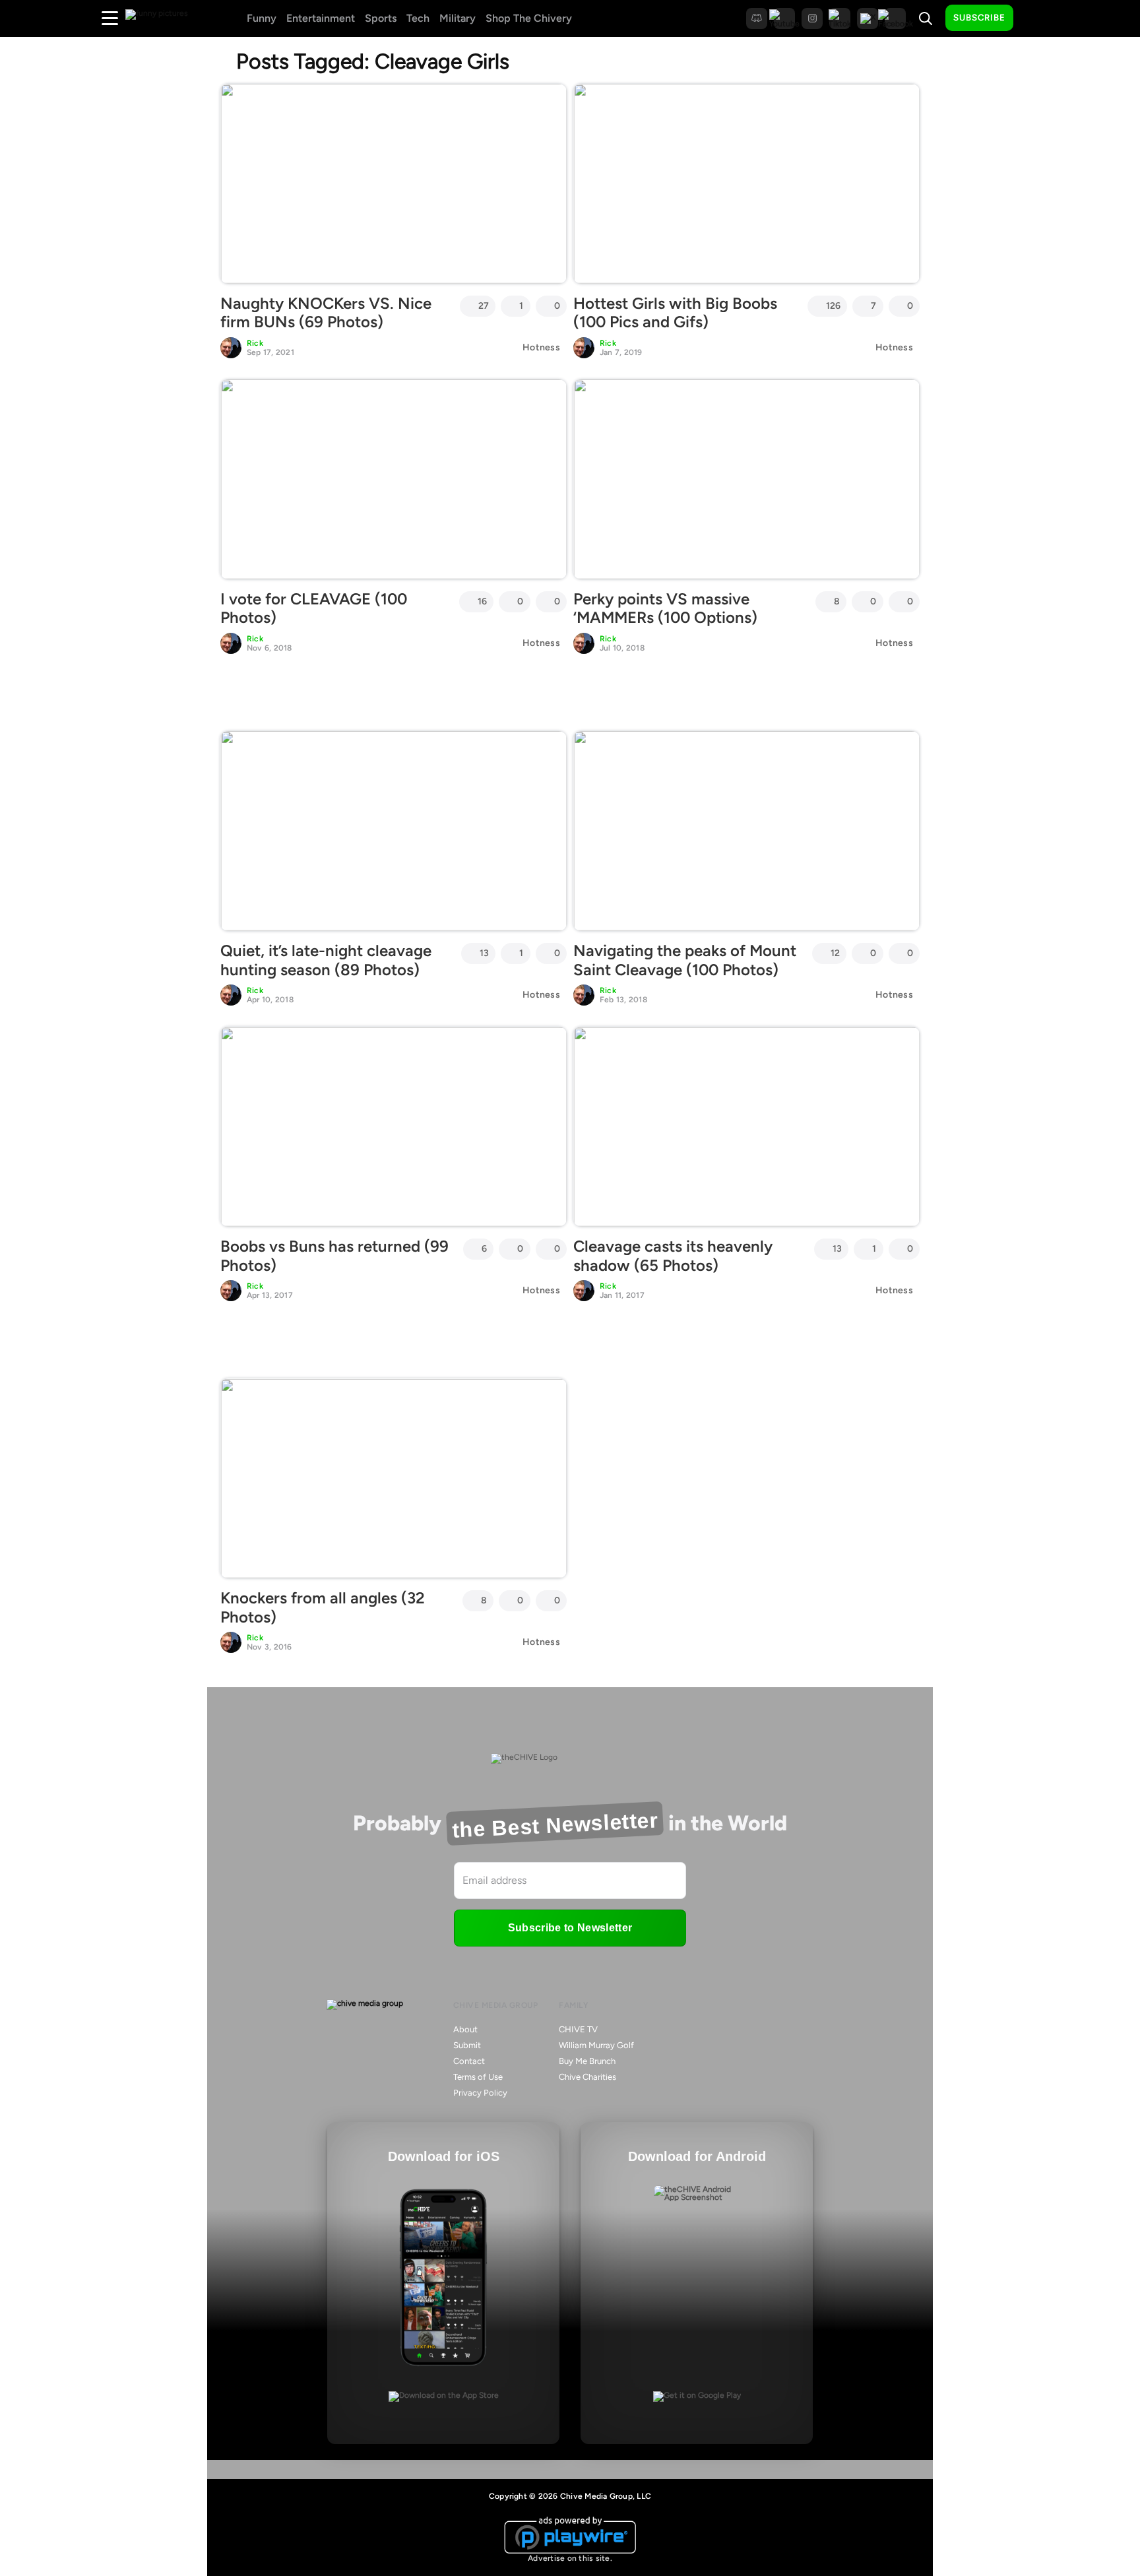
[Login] (1035, 18)
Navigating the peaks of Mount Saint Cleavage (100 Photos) (685, 960)
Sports (381, 18)
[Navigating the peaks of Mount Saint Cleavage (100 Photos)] (746, 831)
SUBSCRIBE (979, 17)
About (465, 2029)
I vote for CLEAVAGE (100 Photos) (314, 608)
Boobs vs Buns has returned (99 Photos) (334, 1256)
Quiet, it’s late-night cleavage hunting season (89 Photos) (326, 960)
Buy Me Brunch (587, 2061)
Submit (467, 2045)
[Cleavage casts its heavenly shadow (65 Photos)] (746, 1126)
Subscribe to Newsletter (570, 1928)
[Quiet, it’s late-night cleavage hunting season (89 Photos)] (394, 831)
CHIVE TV (578, 2029)
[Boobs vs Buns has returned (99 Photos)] (394, 1126)
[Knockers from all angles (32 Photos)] (394, 1478)
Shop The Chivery (529, 18)
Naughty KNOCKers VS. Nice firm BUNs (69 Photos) (326, 313)
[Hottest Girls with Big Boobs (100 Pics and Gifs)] (746, 183)
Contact (469, 2061)
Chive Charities (587, 2077)
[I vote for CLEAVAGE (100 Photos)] (394, 479)
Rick (255, 343)
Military (458, 18)
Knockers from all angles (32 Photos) (323, 1607)
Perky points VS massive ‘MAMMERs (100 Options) (665, 608)
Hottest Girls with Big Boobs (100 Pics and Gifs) (675, 313)
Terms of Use (478, 2077)
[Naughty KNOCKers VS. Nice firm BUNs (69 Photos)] (394, 183)
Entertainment (321, 18)
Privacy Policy (480, 2093)
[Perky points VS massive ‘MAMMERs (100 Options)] (746, 479)
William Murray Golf (596, 2045)
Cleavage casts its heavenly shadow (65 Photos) (673, 1256)
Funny (262, 18)
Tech (418, 18)
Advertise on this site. (570, 2558)
